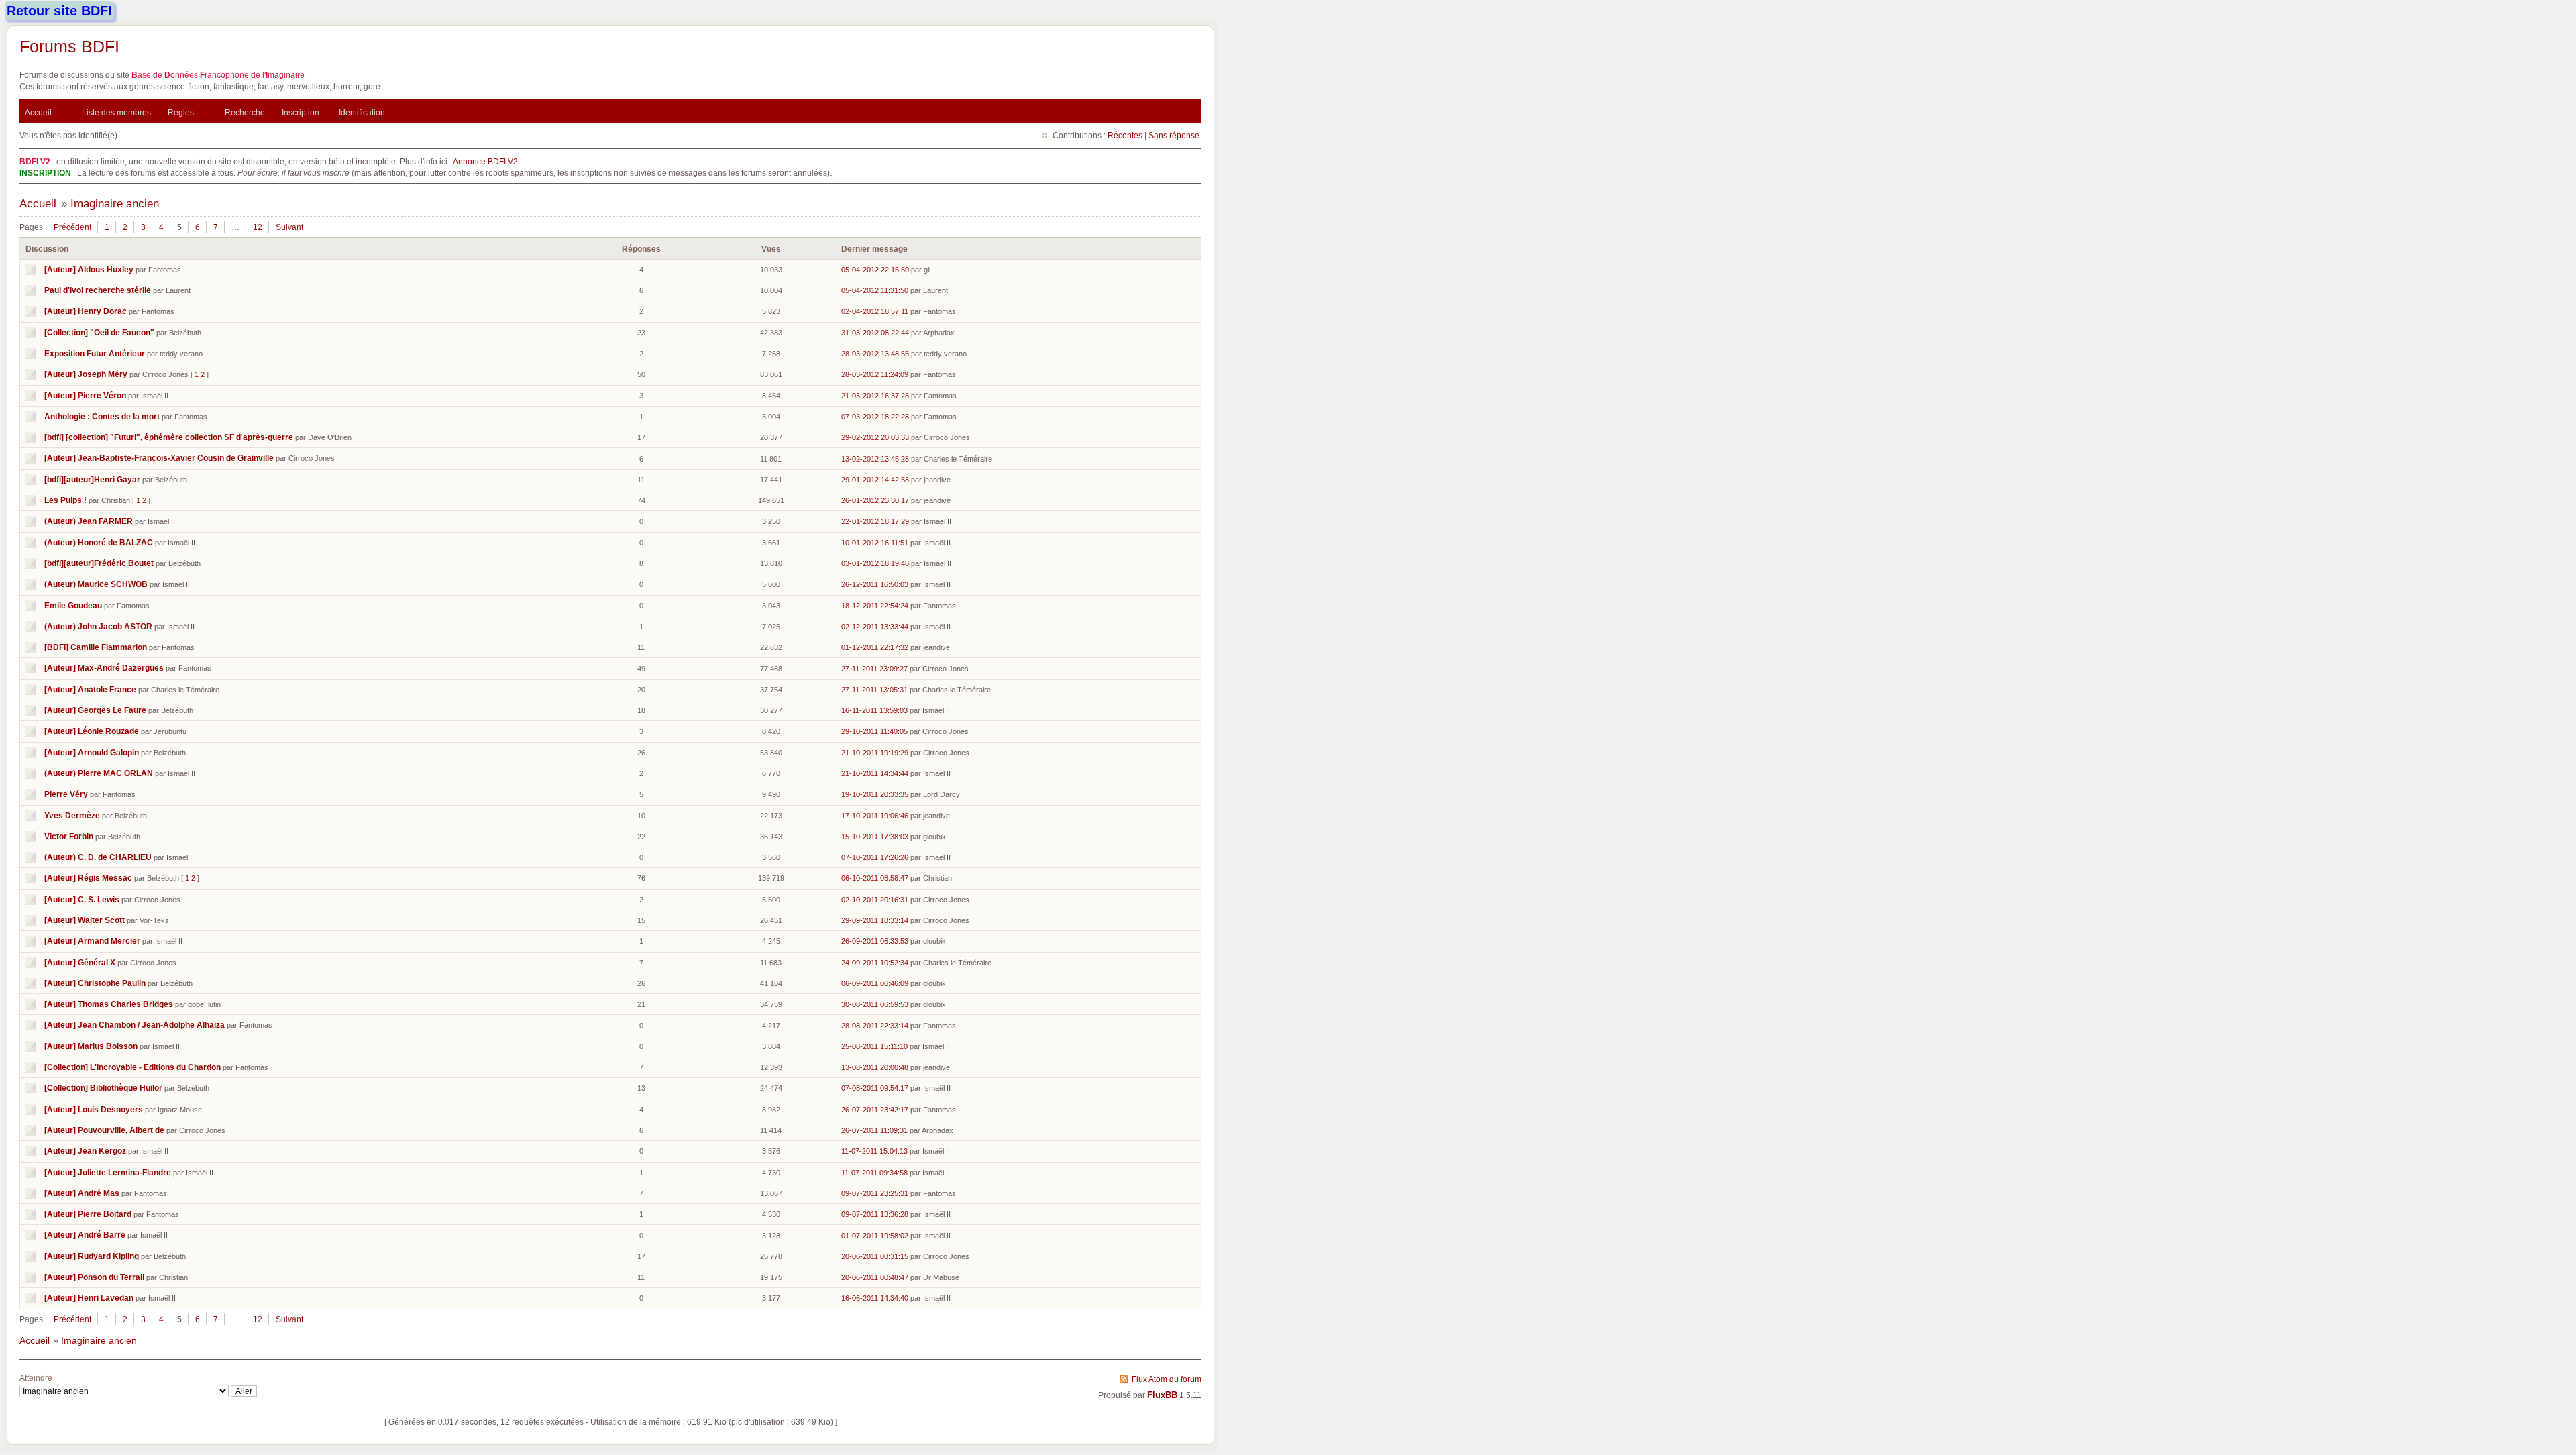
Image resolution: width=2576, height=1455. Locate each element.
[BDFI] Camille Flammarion (96, 647)
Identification (362, 112)
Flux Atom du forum (1167, 1379)
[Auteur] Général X (80, 962)
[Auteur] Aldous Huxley (89, 269)
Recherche (245, 112)
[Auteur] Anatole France (90, 689)
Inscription (301, 112)
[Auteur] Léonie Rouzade (92, 731)
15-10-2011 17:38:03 (875, 837)
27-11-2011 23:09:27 (874, 669)
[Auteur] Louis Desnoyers (94, 1109)
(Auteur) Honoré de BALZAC (99, 542)
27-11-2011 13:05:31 (874, 690)
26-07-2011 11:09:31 (874, 1130)
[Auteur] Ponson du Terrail (94, 1277)
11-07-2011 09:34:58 (874, 1173)
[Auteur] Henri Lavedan (89, 1298)
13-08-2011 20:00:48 (875, 1067)
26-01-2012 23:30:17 (875, 500)
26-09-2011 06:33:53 (875, 941)
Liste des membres (116, 112)
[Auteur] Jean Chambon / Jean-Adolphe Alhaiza (135, 1025)
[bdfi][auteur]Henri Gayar (92, 479)
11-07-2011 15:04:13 (874, 1151)
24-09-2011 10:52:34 (875, 963)
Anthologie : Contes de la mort (102, 416)
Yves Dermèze (72, 815)
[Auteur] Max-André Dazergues (104, 668)
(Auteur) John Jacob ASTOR (98, 626)
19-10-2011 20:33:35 (875, 794)
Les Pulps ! (65, 500)
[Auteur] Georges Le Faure (95, 710)
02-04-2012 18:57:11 (875, 311)
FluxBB (1162, 1395)
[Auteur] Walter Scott (85, 920)
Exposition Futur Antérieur (95, 353)
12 (258, 227)
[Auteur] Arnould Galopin (92, 752)
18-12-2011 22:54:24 (875, 606)
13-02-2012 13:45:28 (875, 459)
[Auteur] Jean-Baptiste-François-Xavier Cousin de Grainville (159, 458)
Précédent (72, 227)
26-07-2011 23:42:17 (875, 1110)
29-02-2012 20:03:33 (875, 437)
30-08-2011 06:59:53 (875, 1004)
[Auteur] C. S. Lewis (82, 899)
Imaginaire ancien (115, 204)
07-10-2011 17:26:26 (875, 857)
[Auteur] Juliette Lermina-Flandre (108, 1172)
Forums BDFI (69, 46)
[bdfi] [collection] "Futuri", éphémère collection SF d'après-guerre (169, 437)
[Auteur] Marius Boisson (91, 1046)
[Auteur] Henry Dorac (86, 311)
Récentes (1125, 135)
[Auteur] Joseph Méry (86, 374)
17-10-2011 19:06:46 (875, 816)
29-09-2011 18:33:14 (875, 920)
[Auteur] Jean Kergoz (85, 1151)
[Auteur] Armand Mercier (92, 941)
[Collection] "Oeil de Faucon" (99, 332)
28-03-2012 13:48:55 (875, 354)
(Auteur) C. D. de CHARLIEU (98, 857)
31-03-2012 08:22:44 (875, 333)
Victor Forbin (69, 836)
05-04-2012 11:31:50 (875, 290)
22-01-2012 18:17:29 (875, 521)
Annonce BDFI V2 (485, 161)
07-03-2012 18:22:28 (875, 417)
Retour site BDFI (59, 11)
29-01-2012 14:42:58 (875, 480)
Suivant (289, 227)
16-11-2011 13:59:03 (874, 710)
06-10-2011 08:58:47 (875, 878)
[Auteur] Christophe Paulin (95, 983)
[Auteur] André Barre (85, 1235)
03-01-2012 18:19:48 (875, 563)
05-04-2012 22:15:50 (875, 270)
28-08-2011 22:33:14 (875, 1026)
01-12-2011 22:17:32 (875, 647)
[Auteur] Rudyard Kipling (92, 1256)
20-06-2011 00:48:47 (875, 1277)
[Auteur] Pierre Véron (85, 395)
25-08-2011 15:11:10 (874, 1046)
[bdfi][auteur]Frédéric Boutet (99, 563)
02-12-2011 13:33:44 (875, 627)
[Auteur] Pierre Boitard (88, 1214)
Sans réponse (1174, 135)
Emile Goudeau (73, 605)
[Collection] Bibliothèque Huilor (103, 1088)
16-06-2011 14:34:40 (875, 1298)
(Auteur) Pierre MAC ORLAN (99, 773)
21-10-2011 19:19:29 (875, 753)
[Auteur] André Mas (82, 1193)
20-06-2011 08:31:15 (875, 1256)
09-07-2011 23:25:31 (875, 1193)
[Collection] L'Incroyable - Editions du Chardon (132, 1067)
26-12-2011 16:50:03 (875, 584)
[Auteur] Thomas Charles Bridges (109, 1004)
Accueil (38, 112)
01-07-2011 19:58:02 (875, 1236)
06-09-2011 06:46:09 (875, 983)
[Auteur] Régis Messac (88, 878)
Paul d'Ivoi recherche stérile (98, 290)
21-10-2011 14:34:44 (875, 773)
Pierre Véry (66, 794)
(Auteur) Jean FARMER (89, 521)
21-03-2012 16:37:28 (875, 396)
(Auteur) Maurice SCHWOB (96, 584)
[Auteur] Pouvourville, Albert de (104, 1130)
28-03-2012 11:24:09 (875, 374)
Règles (181, 112)
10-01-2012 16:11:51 (875, 543)
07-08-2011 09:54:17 (875, 1088)
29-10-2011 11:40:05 (874, 731)
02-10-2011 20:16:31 (875, 900)
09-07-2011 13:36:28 (875, 1214)
